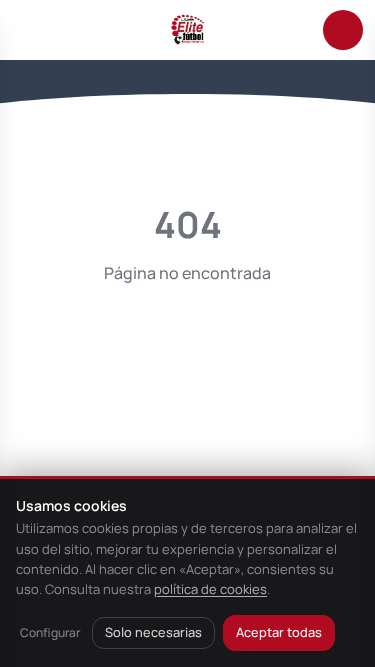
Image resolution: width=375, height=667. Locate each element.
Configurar (50, 632)
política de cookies (210, 589)
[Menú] (32, 30)
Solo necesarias (153, 632)
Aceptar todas (279, 632)
